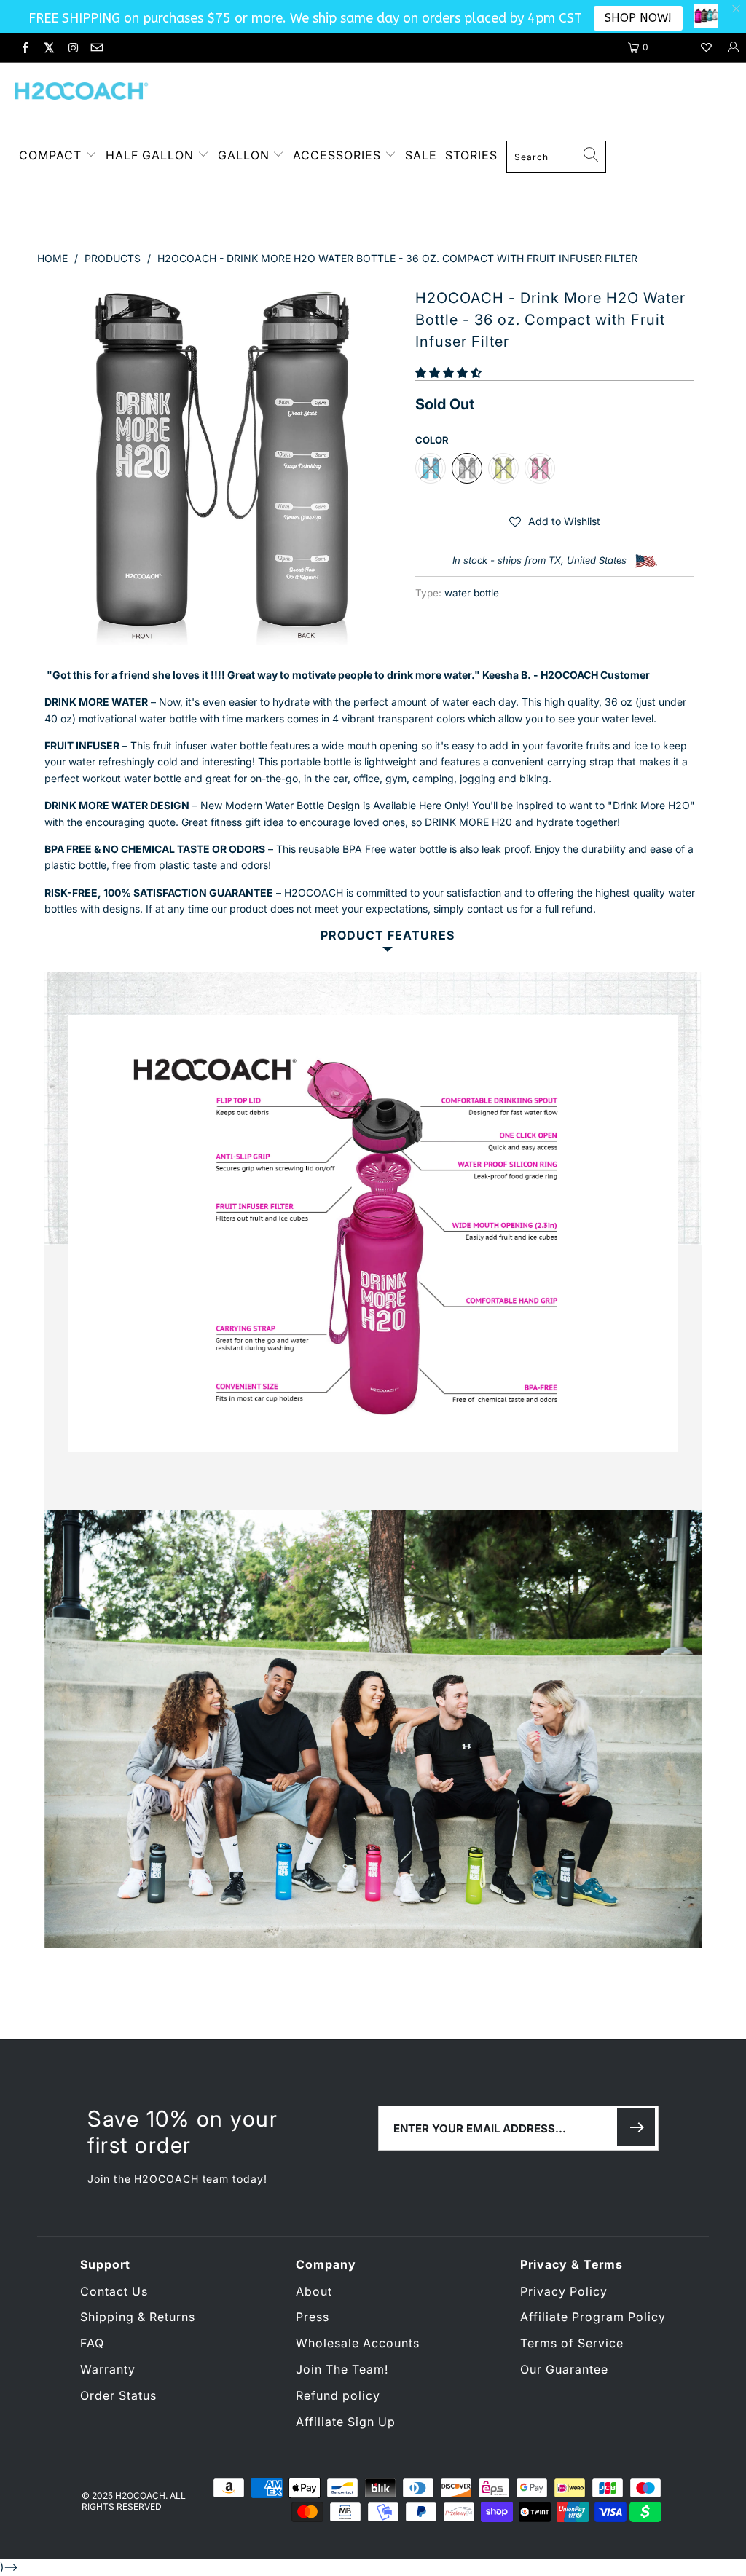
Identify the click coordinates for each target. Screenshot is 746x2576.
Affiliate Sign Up (346, 2422)
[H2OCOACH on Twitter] (48, 47)
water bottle (472, 593)
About (314, 2291)
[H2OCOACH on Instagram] (72, 47)
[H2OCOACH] (82, 93)
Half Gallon (150, 155)
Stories (471, 155)
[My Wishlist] (706, 47)
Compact (50, 155)
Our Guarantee (564, 2369)
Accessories (339, 155)
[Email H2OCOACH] (95, 47)
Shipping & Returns (138, 2317)
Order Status (118, 2395)
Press (313, 2317)
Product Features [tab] (388, 936)
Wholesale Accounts (358, 2343)
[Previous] (56, 463)
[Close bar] (737, 9)
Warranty (108, 2369)
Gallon (244, 155)
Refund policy (338, 2395)
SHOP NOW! (638, 18)
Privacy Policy (564, 2291)
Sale (421, 155)
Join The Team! (342, 2369)
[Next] (381, 463)
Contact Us (114, 2291)
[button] (448, 373)
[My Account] (733, 47)
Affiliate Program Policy (593, 2317)
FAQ (92, 2343)
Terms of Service (572, 2343)
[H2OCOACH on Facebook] (24, 47)
